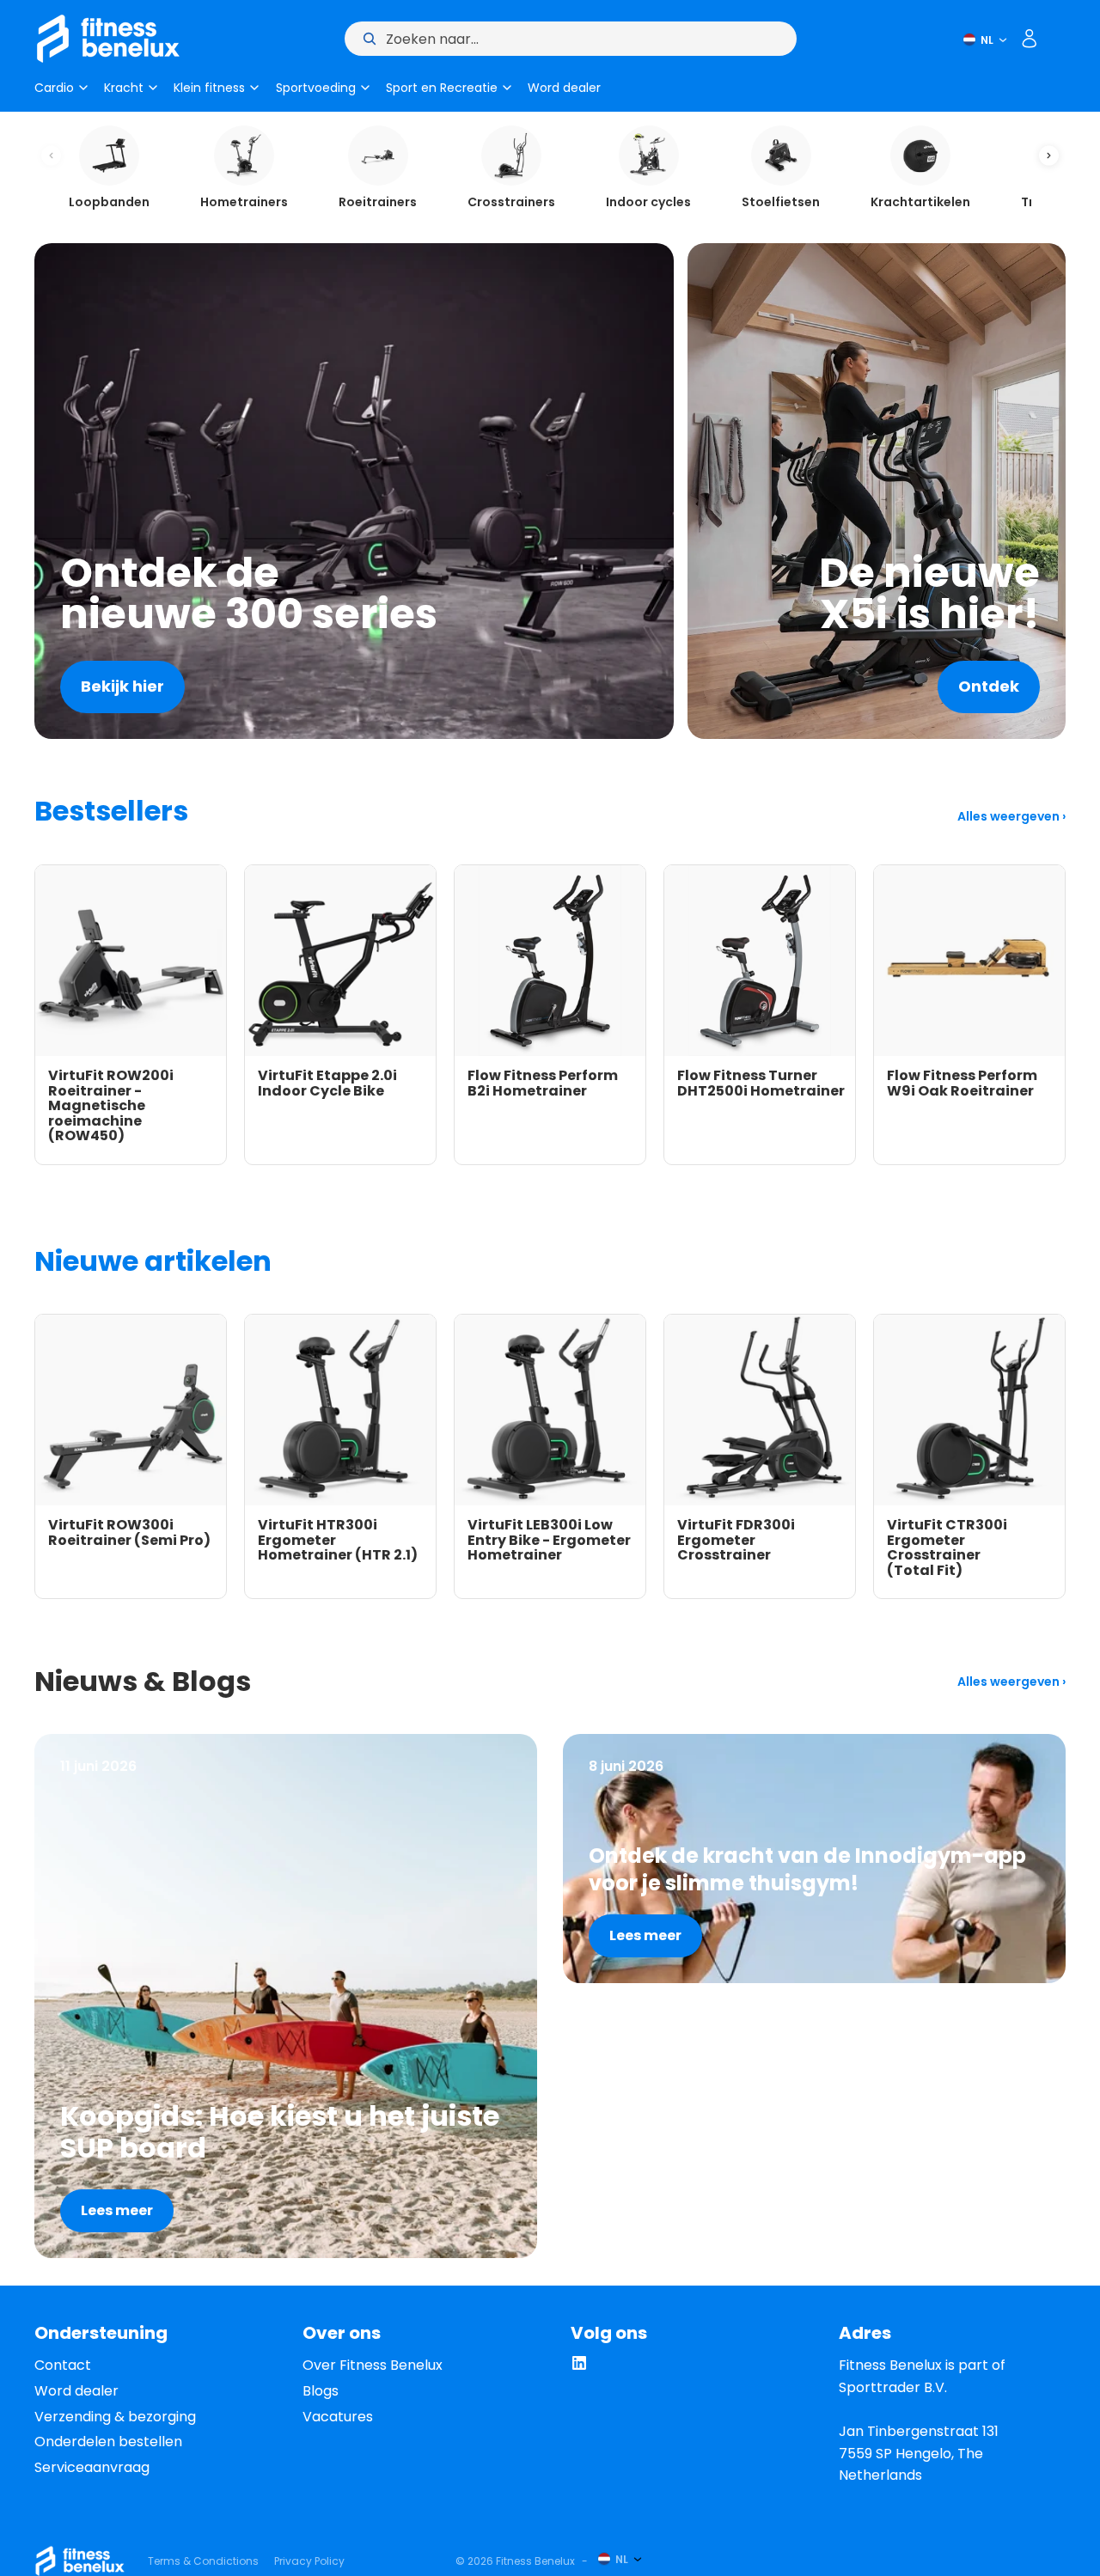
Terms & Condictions (203, 2561)
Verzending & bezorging (115, 2417)
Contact (63, 2365)
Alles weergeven (1010, 816)
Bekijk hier (122, 686)
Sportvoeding (316, 88)
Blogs (321, 2391)
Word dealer (564, 88)
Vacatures (338, 2417)
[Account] (1030, 39)
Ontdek (989, 686)
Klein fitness (209, 88)
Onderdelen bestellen (108, 2442)
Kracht (124, 88)
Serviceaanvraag (92, 2467)
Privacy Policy (309, 2561)
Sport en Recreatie (442, 88)
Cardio (54, 88)
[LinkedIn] (579, 2367)
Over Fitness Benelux (373, 2365)
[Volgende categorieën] (1049, 156)
